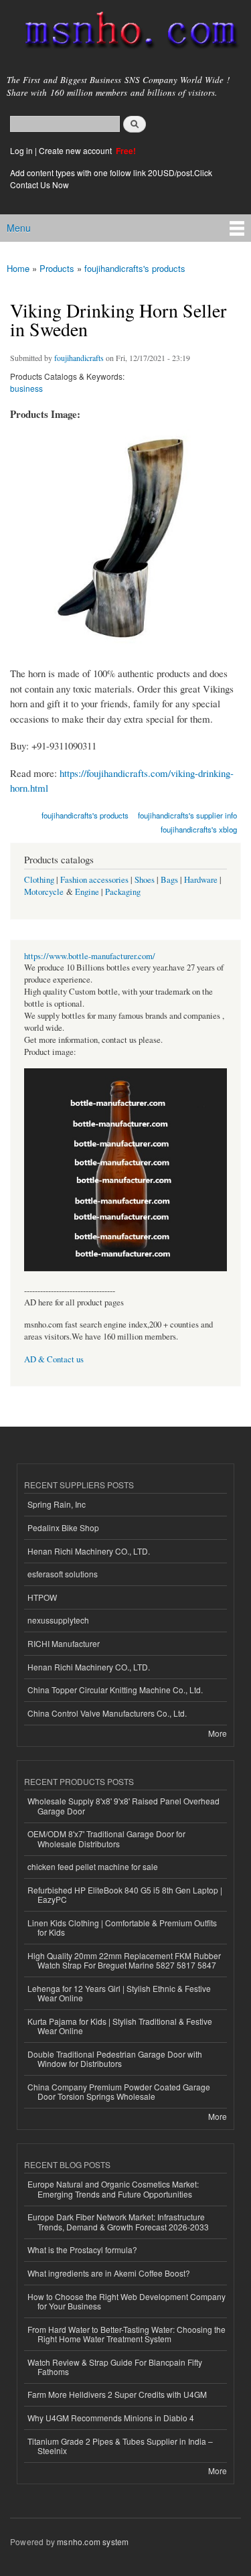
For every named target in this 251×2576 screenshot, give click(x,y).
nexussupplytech (58, 1620)
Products (57, 268)
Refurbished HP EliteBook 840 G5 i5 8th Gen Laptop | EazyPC (125, 1894)
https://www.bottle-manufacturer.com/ (90, 956)
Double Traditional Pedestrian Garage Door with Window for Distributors (115, 2059)
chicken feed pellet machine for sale (93, 1866)
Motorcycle (44, 892)
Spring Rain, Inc (57, 1504)
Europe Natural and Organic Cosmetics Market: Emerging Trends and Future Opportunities (113, 2189)
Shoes (145, 880)
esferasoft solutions (63, 1574)
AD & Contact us (54, 1359)
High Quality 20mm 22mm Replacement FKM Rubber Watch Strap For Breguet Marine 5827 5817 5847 (124, 1960)
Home (18, 268)
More (218, 1733)
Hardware (201, 880)
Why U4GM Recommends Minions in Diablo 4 (111, 2418)
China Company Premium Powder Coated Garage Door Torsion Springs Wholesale (119, 2091)
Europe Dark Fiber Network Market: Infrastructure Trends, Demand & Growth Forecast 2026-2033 (118, 2221)
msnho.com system (93, 2542)
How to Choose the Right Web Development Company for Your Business (127, 2301)
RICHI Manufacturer (64, 1643)
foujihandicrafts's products (135, 268)
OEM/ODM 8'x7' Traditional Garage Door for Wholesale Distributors (106, 1838)
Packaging (123, 892)
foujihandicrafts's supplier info (187, 815)
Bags (169, 880)
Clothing (39, 880)
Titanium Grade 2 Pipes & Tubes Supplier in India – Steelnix (120, 2446)
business (26, 388)
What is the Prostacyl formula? (82, 2249)
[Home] (125, 33)
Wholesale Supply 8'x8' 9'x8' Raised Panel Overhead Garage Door (123, 1805)
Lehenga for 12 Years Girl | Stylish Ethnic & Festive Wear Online (119, 1993)
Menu (19, 228)
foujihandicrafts (79, 358)
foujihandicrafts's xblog (199, 829)
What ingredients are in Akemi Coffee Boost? (109, 2273)
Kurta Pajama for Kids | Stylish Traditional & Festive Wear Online (120, 2026)
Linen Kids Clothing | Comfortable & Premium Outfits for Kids (122, 1927)
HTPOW (42, 1597)
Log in (21, 150)
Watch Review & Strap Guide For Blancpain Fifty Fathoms (115, 2367)
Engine (87, 892)
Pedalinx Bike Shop (63, 1527)
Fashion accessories (94, 880)
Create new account (76, 150)
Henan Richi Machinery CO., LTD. (89, 1551)
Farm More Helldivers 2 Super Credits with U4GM (117, 2394)
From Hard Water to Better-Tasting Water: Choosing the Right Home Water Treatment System (127, 2334)
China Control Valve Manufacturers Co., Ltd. (107, 1713)
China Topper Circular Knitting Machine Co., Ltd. (115, 1690)
